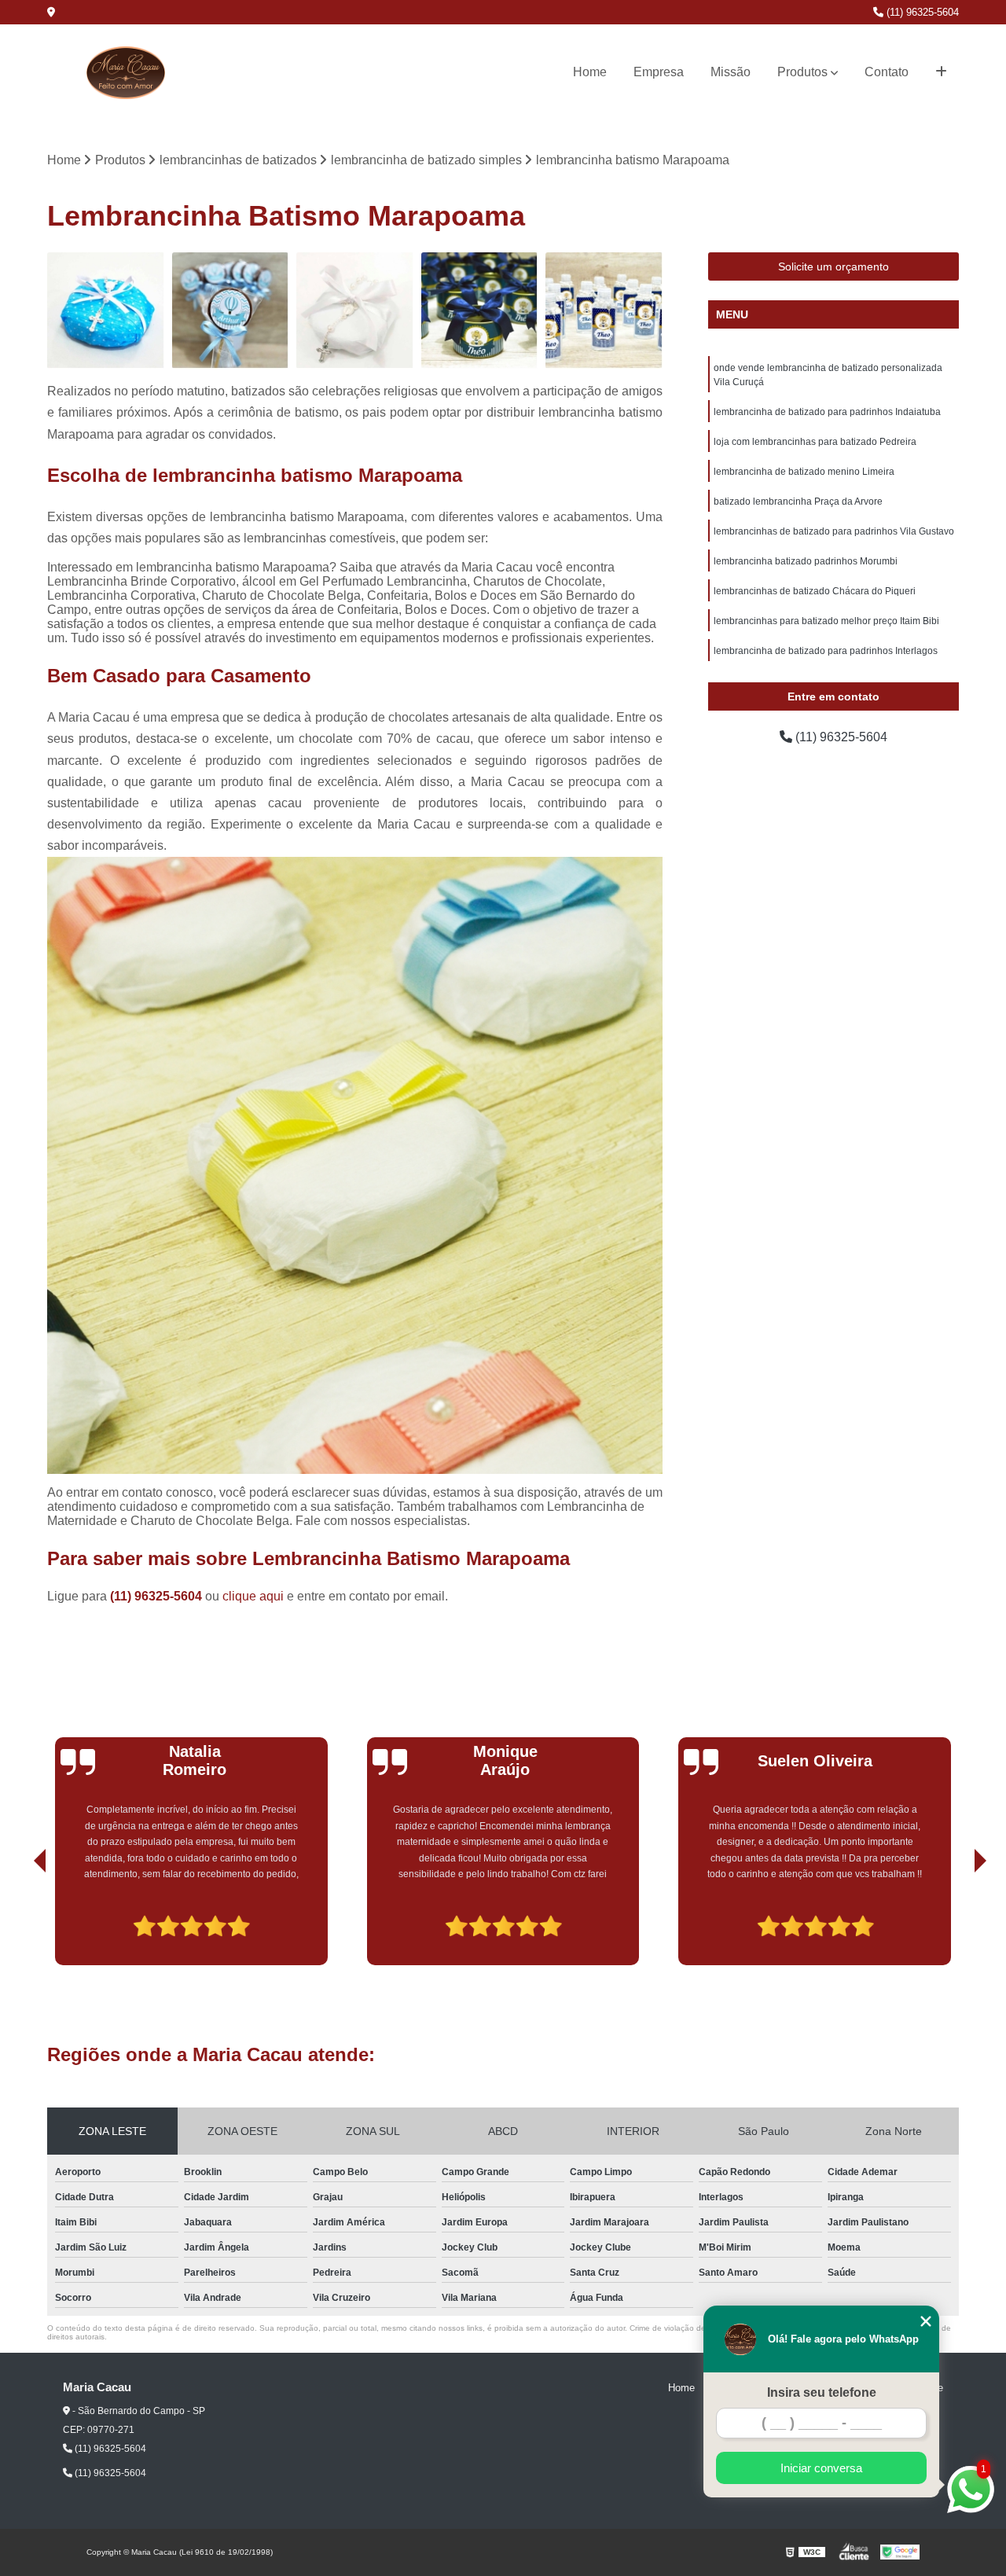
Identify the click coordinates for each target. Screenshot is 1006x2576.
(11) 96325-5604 (921, 12)
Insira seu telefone (822, 2392)
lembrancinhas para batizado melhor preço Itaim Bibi (826, 621)
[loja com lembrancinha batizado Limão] (604, 311)
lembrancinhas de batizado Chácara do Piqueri (815, 591)
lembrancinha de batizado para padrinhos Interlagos (826, 651)
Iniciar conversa (821, 2468)
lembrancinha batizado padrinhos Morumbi (806, 561)
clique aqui (253, 1596)
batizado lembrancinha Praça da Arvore (798, 502)
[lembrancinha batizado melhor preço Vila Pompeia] (480, 311)
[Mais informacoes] (941, 72)
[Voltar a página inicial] (126, 73)
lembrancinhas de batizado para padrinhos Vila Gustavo (834, 531)
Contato (887, 72)
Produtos (802, 72)
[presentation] (18, 1921)
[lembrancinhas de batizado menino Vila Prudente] (355, 311)
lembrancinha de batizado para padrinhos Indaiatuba (827, 412)
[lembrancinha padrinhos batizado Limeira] (106, 311)
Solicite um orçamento (833, 266)
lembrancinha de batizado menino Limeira (804, 472)
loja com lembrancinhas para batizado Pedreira (815, 442)
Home (590, 72)
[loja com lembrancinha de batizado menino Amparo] (231, 311)
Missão (731, 72)
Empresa (659, 72)
